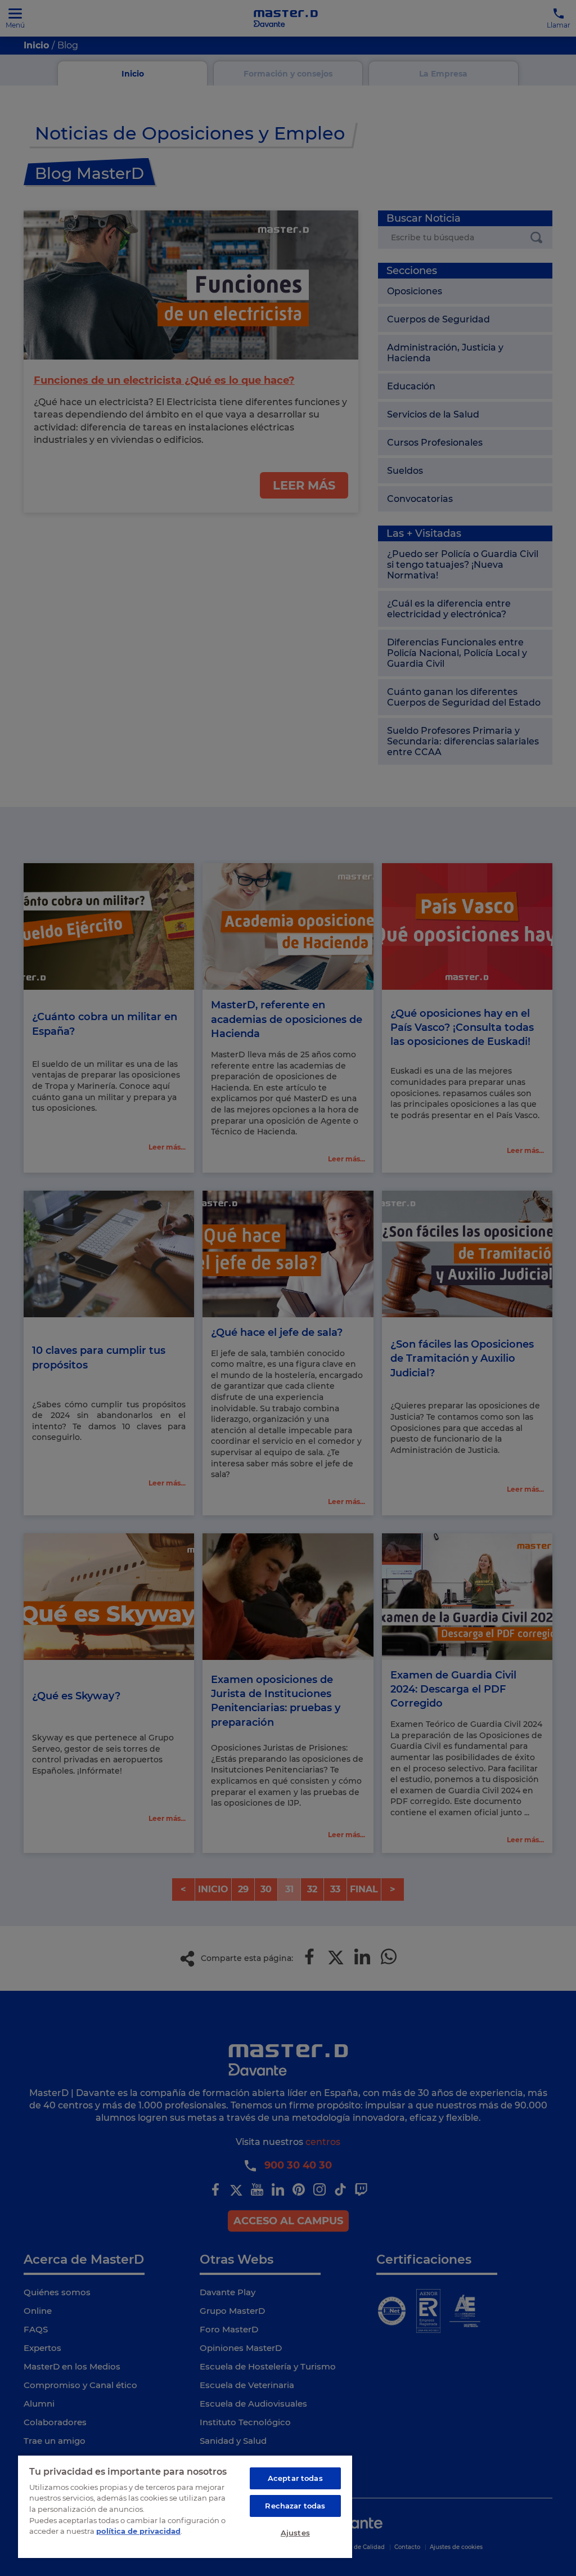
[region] (185, 2506)
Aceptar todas (295, 2478)
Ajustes (295, 2533)
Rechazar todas (295, 2506)
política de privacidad (138, 2531)
